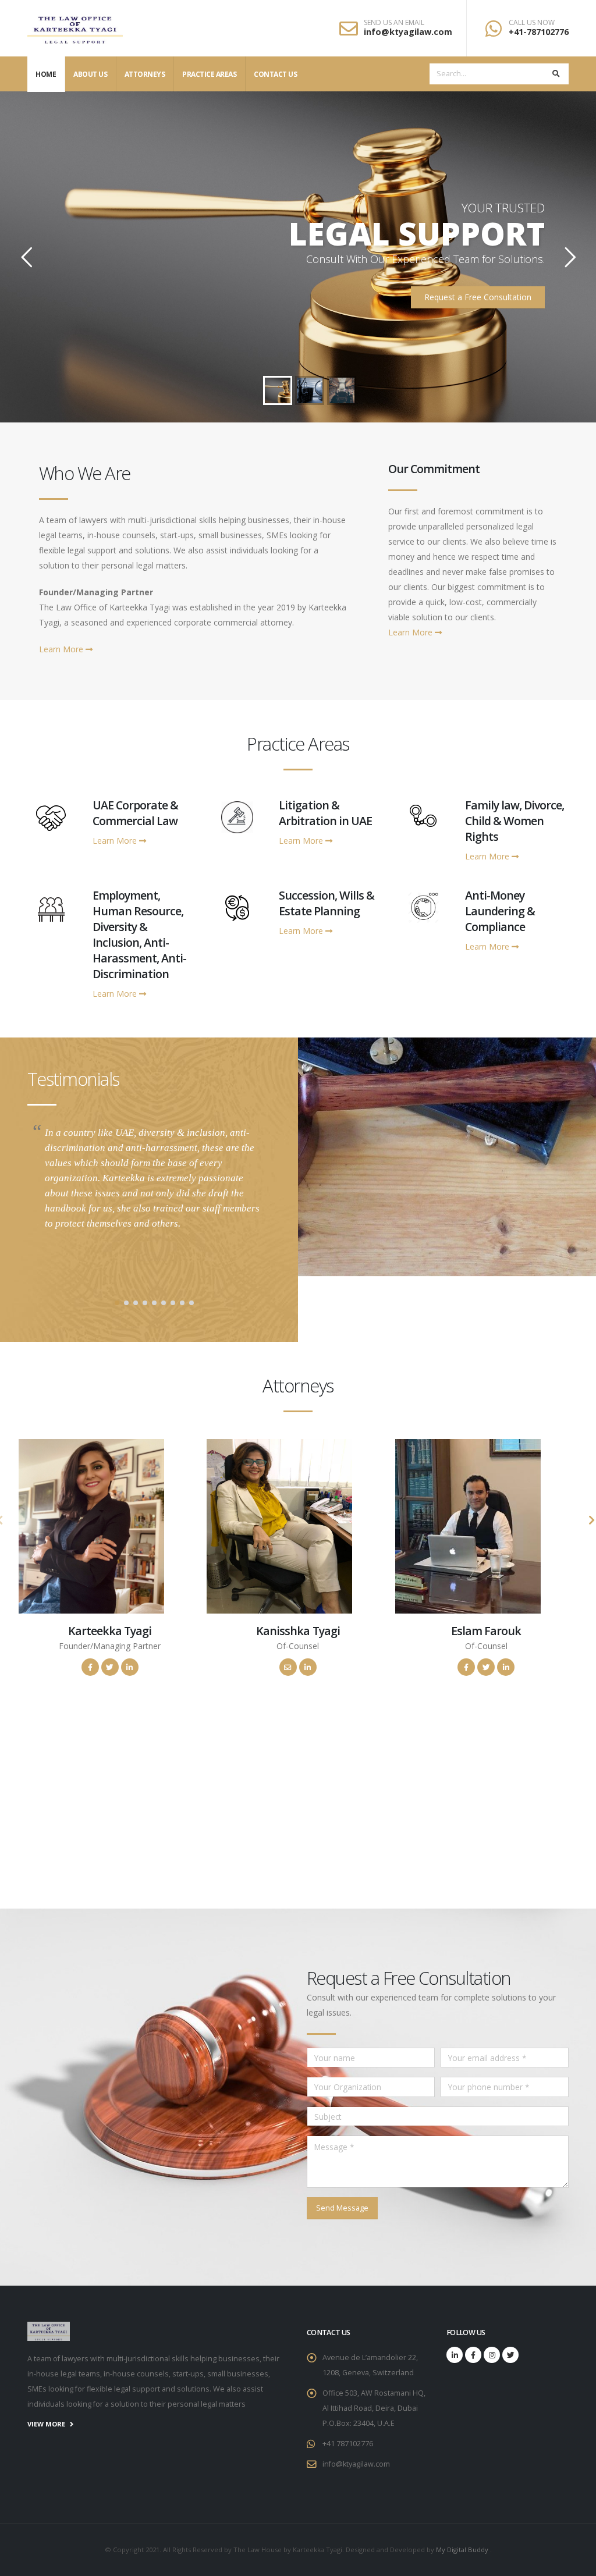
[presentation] (591, 1520)
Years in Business (88, 1819)
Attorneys (145, 74)
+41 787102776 (348, 2444)
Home (46, 74)
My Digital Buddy (463, 2550)
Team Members (508, 1819)
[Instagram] (492, 2355)
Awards (368, 1819)
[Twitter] (510, 2355)
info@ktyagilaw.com (408, 32)
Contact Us (275, 74)
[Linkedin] (455, 2355)
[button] (117, 1303)
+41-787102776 (539, 32)
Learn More (62, 649)
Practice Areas (209, 74)
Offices (228, 1819)
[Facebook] (473, 2355)
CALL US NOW (532, 23)
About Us (90, 74)
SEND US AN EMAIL (394, 23)
